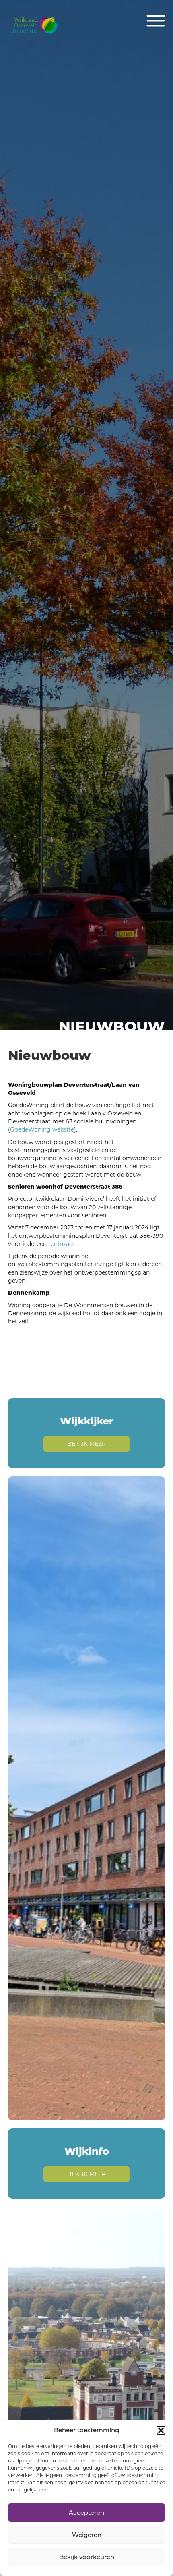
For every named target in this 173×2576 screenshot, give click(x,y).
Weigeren (87, 2535)
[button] (161, 2430)
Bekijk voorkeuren (87, 2557)
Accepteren (86, 2513)
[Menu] (156, 21)
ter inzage (62, 1244)
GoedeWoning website (42, 1129)
